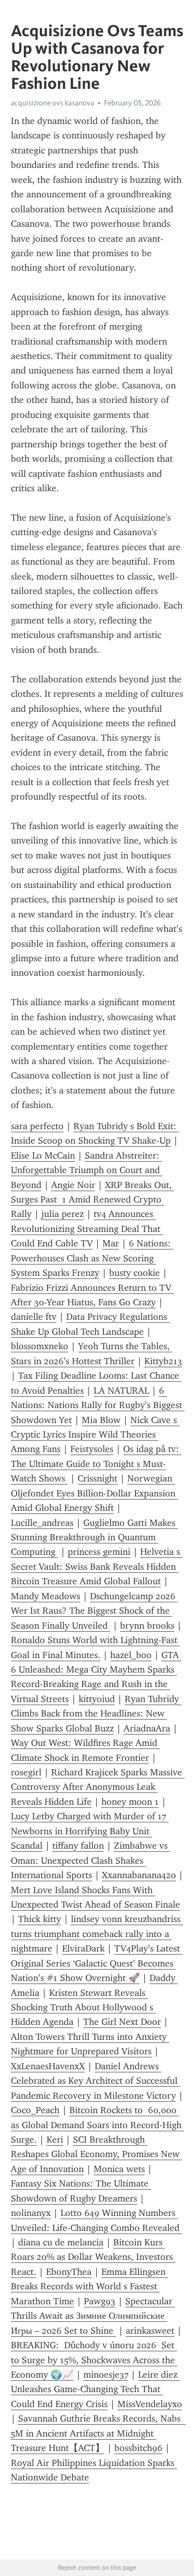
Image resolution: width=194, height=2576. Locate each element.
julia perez (63, 1214)
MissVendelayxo (150, 2404)
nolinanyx (31, 2213)
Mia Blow (101, 1420)
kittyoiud (97, 1699)
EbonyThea (69, 2272)
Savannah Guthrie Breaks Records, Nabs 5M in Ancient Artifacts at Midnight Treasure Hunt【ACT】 (98, 2433)
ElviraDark (83, 1948)
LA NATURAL (121, 1391)
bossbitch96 (138, 2448)
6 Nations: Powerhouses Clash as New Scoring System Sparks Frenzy (92, 1258)
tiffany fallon (78, 1846)
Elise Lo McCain (43, 1156)
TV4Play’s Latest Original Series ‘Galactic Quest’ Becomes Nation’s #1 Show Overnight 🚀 (97, 1963)
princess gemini (99, 1552)
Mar (111, 1243)
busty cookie (135, 1273)
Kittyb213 (163, 1361)
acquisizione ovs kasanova (53, 103)
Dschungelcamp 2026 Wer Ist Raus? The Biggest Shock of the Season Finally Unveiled (94, 1611)
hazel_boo (131, 1655)
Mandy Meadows (46, 1596)
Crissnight (98, 1478)
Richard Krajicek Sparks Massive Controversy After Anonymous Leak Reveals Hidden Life (98, 1787)
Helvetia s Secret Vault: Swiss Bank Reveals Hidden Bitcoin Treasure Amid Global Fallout (97, 1566)
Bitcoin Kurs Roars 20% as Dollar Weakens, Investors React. (93, 2257)
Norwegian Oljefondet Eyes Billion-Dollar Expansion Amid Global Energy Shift (94, 1493)
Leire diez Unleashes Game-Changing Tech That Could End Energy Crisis (95, 2389)
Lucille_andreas (42, 1523)
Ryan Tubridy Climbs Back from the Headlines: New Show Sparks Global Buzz (96, 1714)
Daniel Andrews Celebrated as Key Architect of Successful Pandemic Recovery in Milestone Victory (95, 2081)
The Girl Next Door (122, 2022)
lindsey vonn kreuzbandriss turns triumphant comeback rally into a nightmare (97, 1934)
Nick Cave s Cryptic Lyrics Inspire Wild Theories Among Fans (95, 1435)
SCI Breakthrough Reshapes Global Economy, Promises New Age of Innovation (96, 2154)
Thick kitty (40, 1919)
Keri (55, 2140)
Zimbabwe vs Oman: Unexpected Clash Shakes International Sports (91, 1860)
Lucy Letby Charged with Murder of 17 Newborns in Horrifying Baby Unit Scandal (90, 1831)
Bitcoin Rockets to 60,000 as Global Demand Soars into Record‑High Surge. (98, 2125)
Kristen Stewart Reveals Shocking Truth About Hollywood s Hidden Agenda (83, 2008)
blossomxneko (40, 1346)
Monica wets (119, 2169)
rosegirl (26, 1772)
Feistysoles (92, 1449)
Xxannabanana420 (139, 1875)
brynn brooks (147, 1626)
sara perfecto (37, 1126)
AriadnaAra (147, 1728)
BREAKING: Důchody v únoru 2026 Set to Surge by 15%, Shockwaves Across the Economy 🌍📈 (94, 2360)
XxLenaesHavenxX (48, 2066)
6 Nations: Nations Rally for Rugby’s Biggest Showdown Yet (98, 1405)
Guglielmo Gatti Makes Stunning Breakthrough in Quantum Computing (94, 1537)
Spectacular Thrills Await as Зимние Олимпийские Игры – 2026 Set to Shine (93, 2316)
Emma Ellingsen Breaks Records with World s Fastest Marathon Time (89, 2286)
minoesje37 (106, 2375)
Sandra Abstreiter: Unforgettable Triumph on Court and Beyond (87, 1170)
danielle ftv (34, 1317)
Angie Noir (73, 1185)
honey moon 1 (130, 1802)
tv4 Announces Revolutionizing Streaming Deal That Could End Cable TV (87, 1229)
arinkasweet (150, 2331)
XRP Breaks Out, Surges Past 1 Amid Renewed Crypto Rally (93, 1200)
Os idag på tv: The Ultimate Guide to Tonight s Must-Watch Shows (96, 1464)
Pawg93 (100, 2301)
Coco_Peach (35, 2110)
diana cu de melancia (61, 2242)
